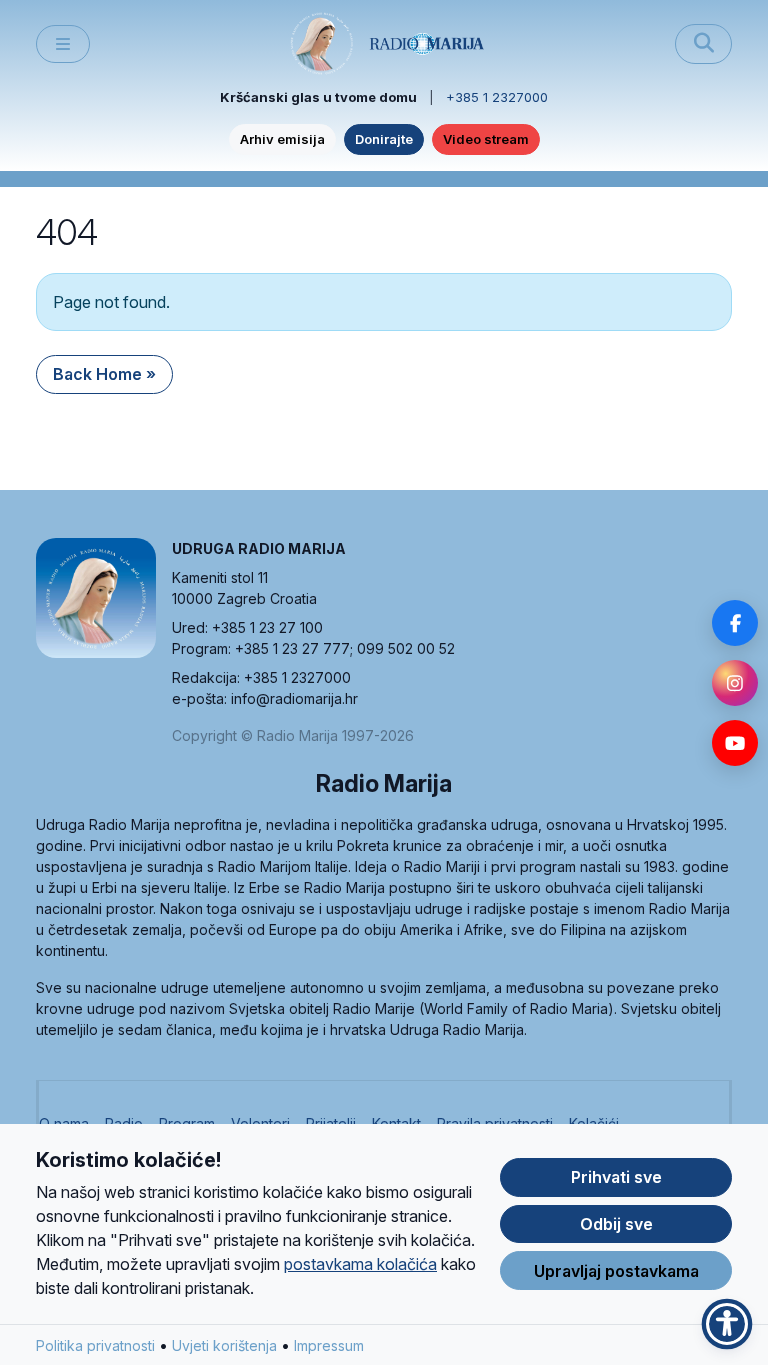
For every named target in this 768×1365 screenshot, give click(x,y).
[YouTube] (735, 743)
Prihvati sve (616, 1177)
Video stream (486, 139)
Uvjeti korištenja (224, 1345)
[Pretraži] (703, 44)
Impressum (329, 1345)
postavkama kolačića (360, 1264)
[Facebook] (735, 623)
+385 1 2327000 (497, 97)
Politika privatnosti (95, 1345)
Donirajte (384, 139)
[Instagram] (735, 683)
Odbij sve (616, 1224)
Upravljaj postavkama (616, 1271)
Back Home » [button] (104, 374)
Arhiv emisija (282, 139)
